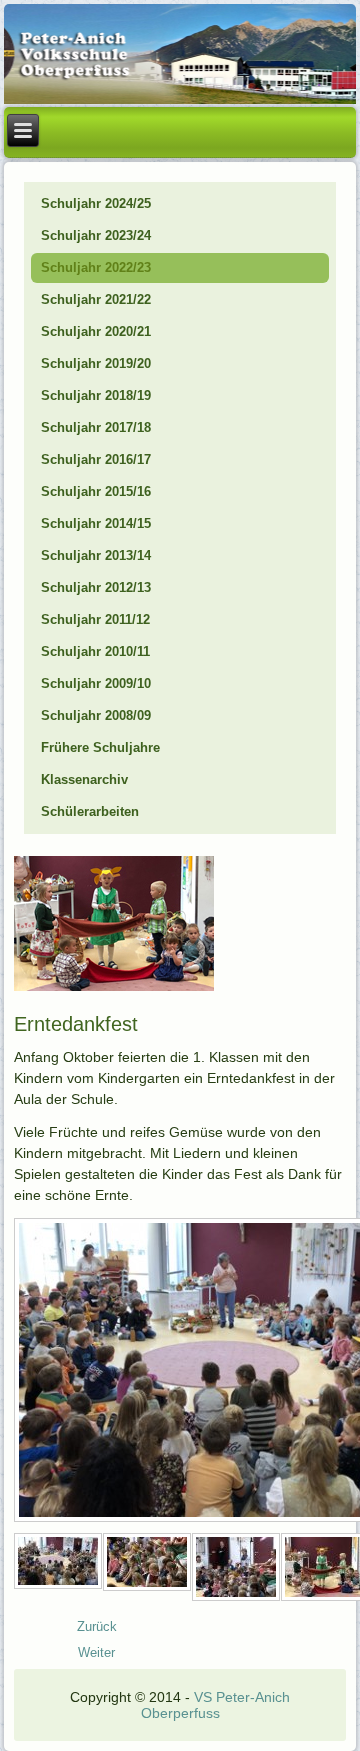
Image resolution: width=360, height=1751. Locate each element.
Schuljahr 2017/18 (96, 427)
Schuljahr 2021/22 (96, 299)
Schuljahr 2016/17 (96, 459)
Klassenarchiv (84, 779)
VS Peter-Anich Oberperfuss (216, 1705)
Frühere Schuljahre (100, 747)
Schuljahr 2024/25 (96, 203)
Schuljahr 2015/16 (96, 491)
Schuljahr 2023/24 (96, 235)
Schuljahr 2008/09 (96, 715)
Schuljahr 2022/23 (96, 267)
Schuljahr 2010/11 (95, 651)
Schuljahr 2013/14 (96, 555)
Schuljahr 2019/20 (96, 363)
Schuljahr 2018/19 (96, 395)
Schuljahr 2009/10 (96, 683)
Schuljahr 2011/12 (95, 619)
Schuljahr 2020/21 (96, 331)
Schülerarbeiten (90, 811)
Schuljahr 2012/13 (96, 587)
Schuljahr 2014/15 (96, 523)
